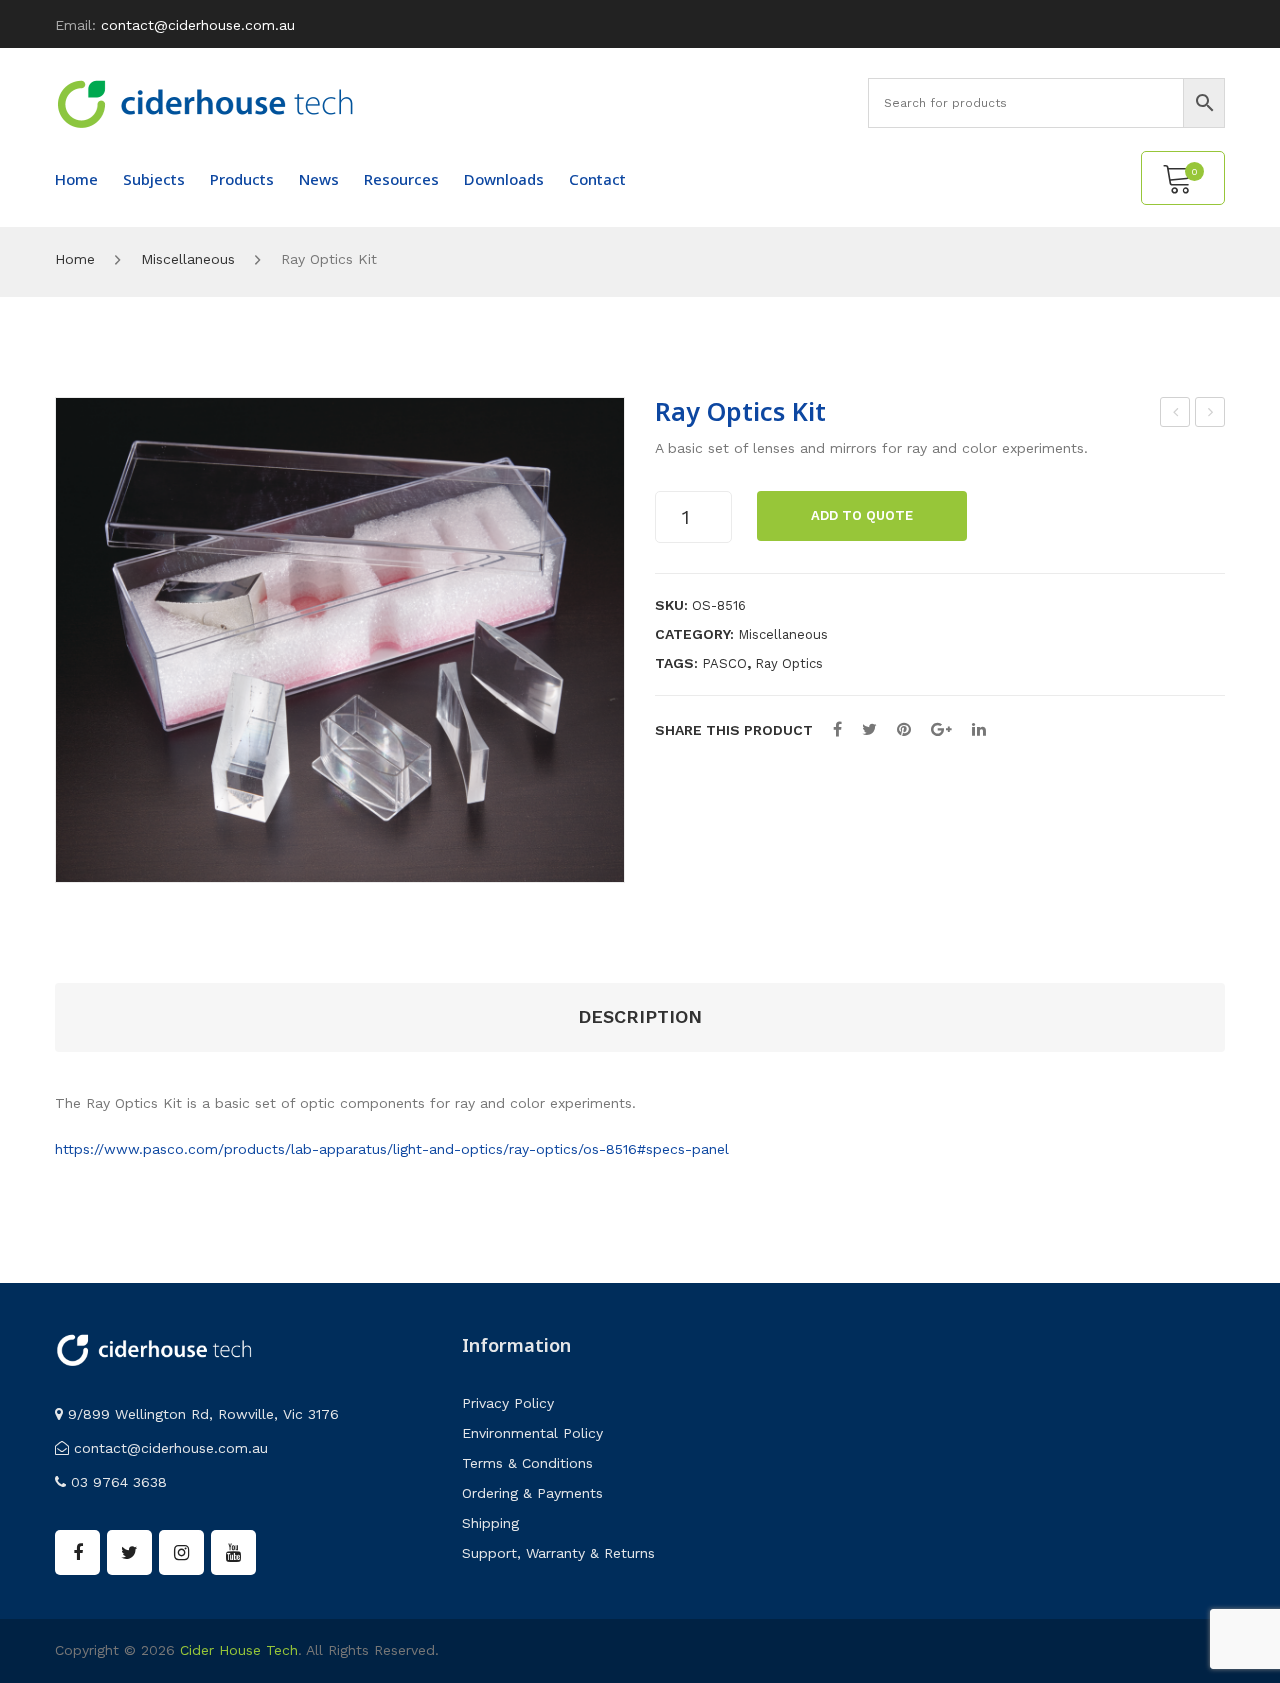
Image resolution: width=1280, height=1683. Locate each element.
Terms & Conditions (527, 1463)
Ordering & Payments (532, 1493)
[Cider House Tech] (205, 103)
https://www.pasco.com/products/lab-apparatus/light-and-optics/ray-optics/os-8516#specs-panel (392, 1149)
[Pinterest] (904, 729)
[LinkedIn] (979, 729)
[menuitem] (76, 179)
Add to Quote (862, 515)
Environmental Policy (532, 1433)
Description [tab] (640, 1016)
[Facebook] (837, 729)
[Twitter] (869, 729)
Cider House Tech (239, 1650)
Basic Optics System (1175, 415)
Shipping (490, 1523)
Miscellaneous (188, 259)
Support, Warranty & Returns (558, 1553)
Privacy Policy (508, 1403)
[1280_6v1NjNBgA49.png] (340, 640)
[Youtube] (233, 1552)
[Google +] (941, 729)
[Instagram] (181, 1552)
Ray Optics (789, 663)
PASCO (724, 663)
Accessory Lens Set (1211, 415)
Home (75, 259)
